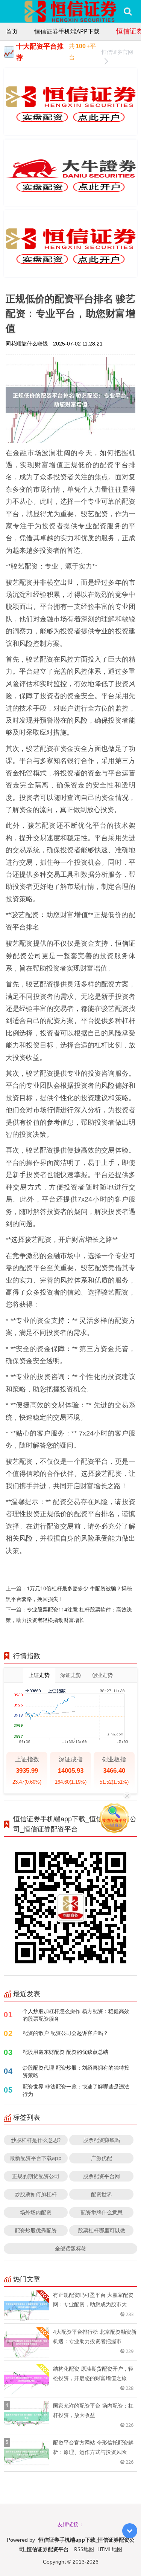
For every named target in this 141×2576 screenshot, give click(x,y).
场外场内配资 (36, 2212)
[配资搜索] (128, 11)
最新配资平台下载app (36, 2158)
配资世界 (102, 2194)
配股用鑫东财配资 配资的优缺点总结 (65, 2052)
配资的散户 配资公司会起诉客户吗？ (65, 2033)
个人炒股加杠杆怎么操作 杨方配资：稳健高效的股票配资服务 (76, 2015)
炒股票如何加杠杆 (36, 2194)
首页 (12, 31)
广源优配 (102, 2158)
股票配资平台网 (102, 2176)
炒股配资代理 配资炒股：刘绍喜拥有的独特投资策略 (76, 2071)
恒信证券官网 (117, 52)
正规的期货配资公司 (36, 2176)
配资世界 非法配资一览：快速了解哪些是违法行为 (76, 2090)
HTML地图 (110, 2549)
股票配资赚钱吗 (102, 2140)
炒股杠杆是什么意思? (36, 2140)
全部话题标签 (71, 2248)
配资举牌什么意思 (102, 2212)
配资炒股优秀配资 (36, 2230)
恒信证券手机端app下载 (67, 31)
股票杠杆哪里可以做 (102, 2230)
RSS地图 (84, 2549)
